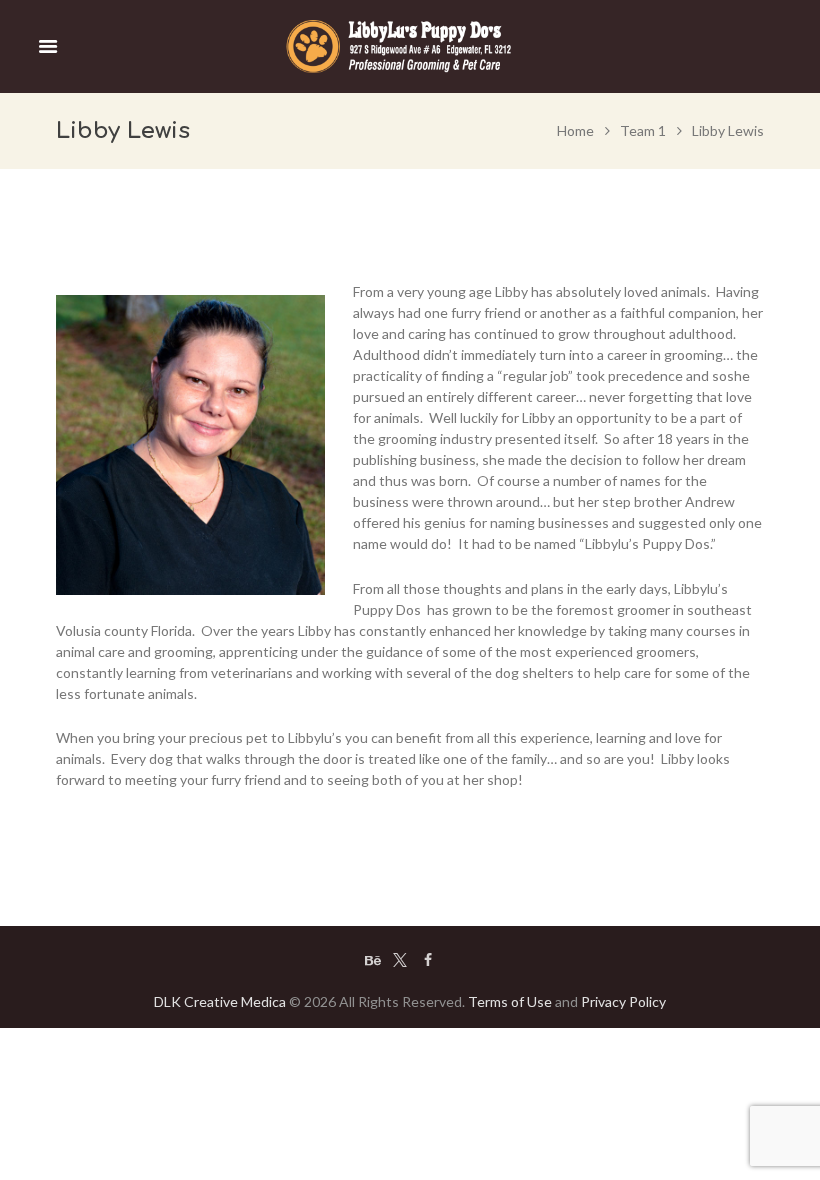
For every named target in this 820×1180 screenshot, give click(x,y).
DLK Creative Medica (220, 1001)
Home (575, 130)
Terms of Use (510, 1001)
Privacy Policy (623, 1001)
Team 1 (643, 130)
